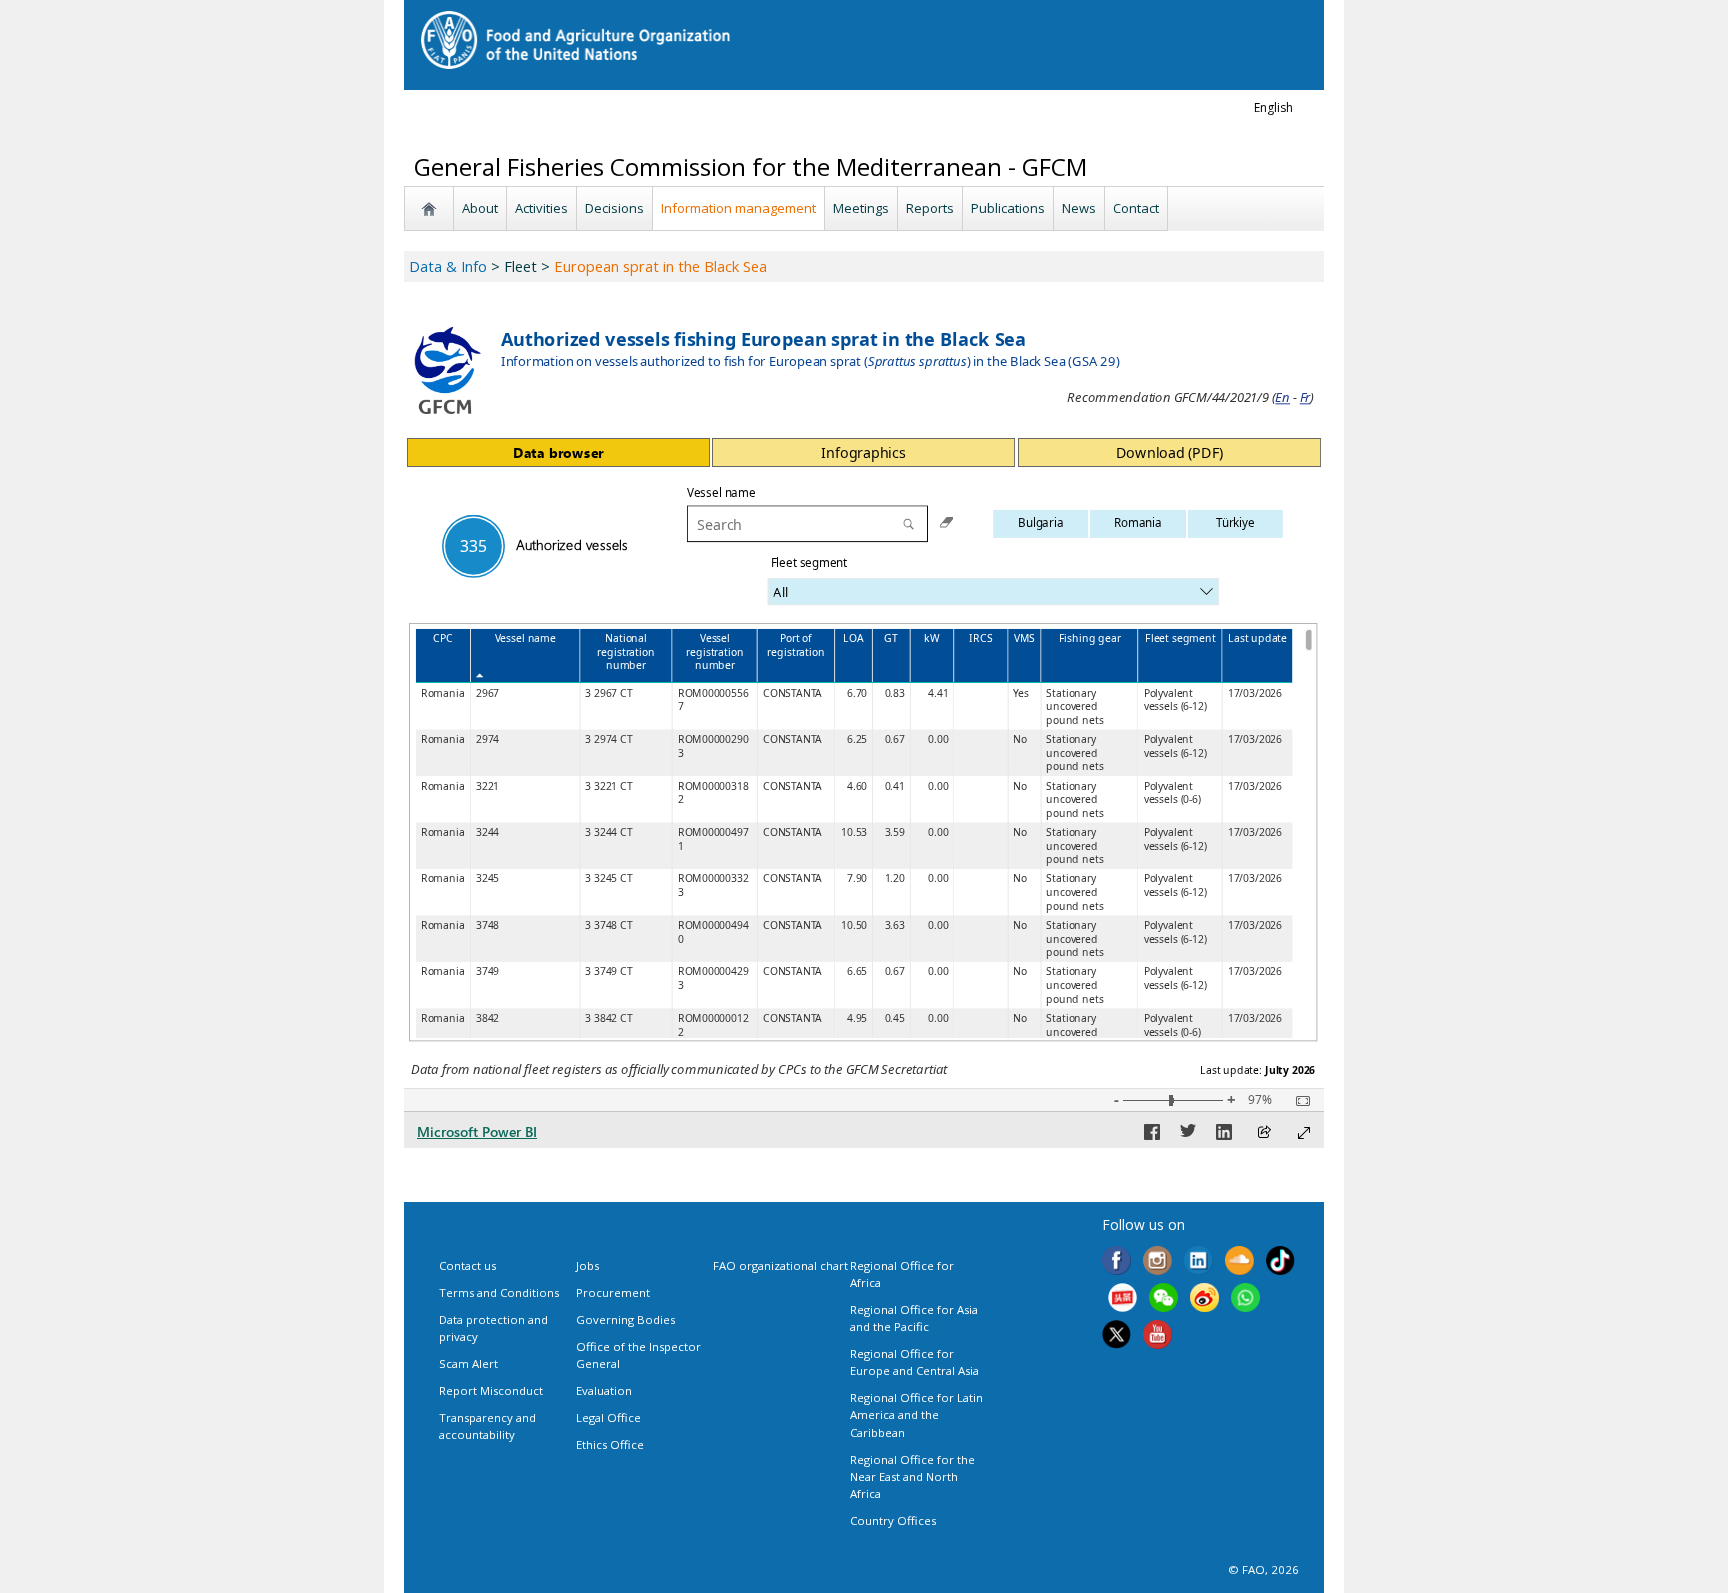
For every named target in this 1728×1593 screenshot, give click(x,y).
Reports (930, 208)
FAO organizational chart (780, 1265)
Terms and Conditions (499, 1292)
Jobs (587, 1265)
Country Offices (893, 1520)
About (480, 208)
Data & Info (448, 266)
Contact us (467, 1265)
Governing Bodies (625, 1319)
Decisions (614, 208)
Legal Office (608, 1417)
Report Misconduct (491, 1390)
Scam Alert (468, 1363)
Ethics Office (610, 1444)
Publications (1008, 208)
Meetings (861, 208)
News (1079, 208)
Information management (738, 208)
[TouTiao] (1122, 1300)
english (1273, 107)
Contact (1136, 208)
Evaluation (604, 1390)
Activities (541, 208)
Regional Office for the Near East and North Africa (912, 1476)
